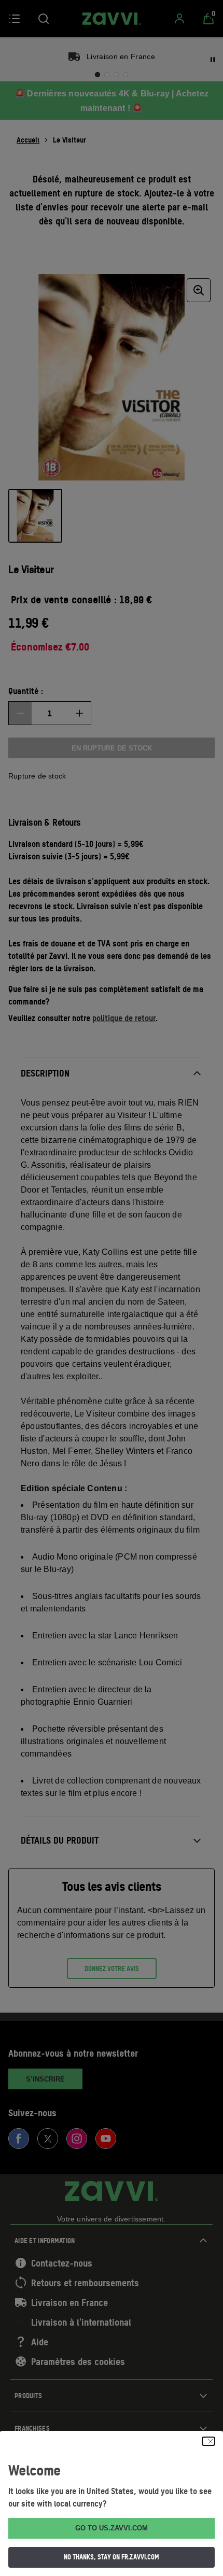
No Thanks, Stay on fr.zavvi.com (112, 2557)
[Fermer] (208, 2441)
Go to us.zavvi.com (112, 2528)
